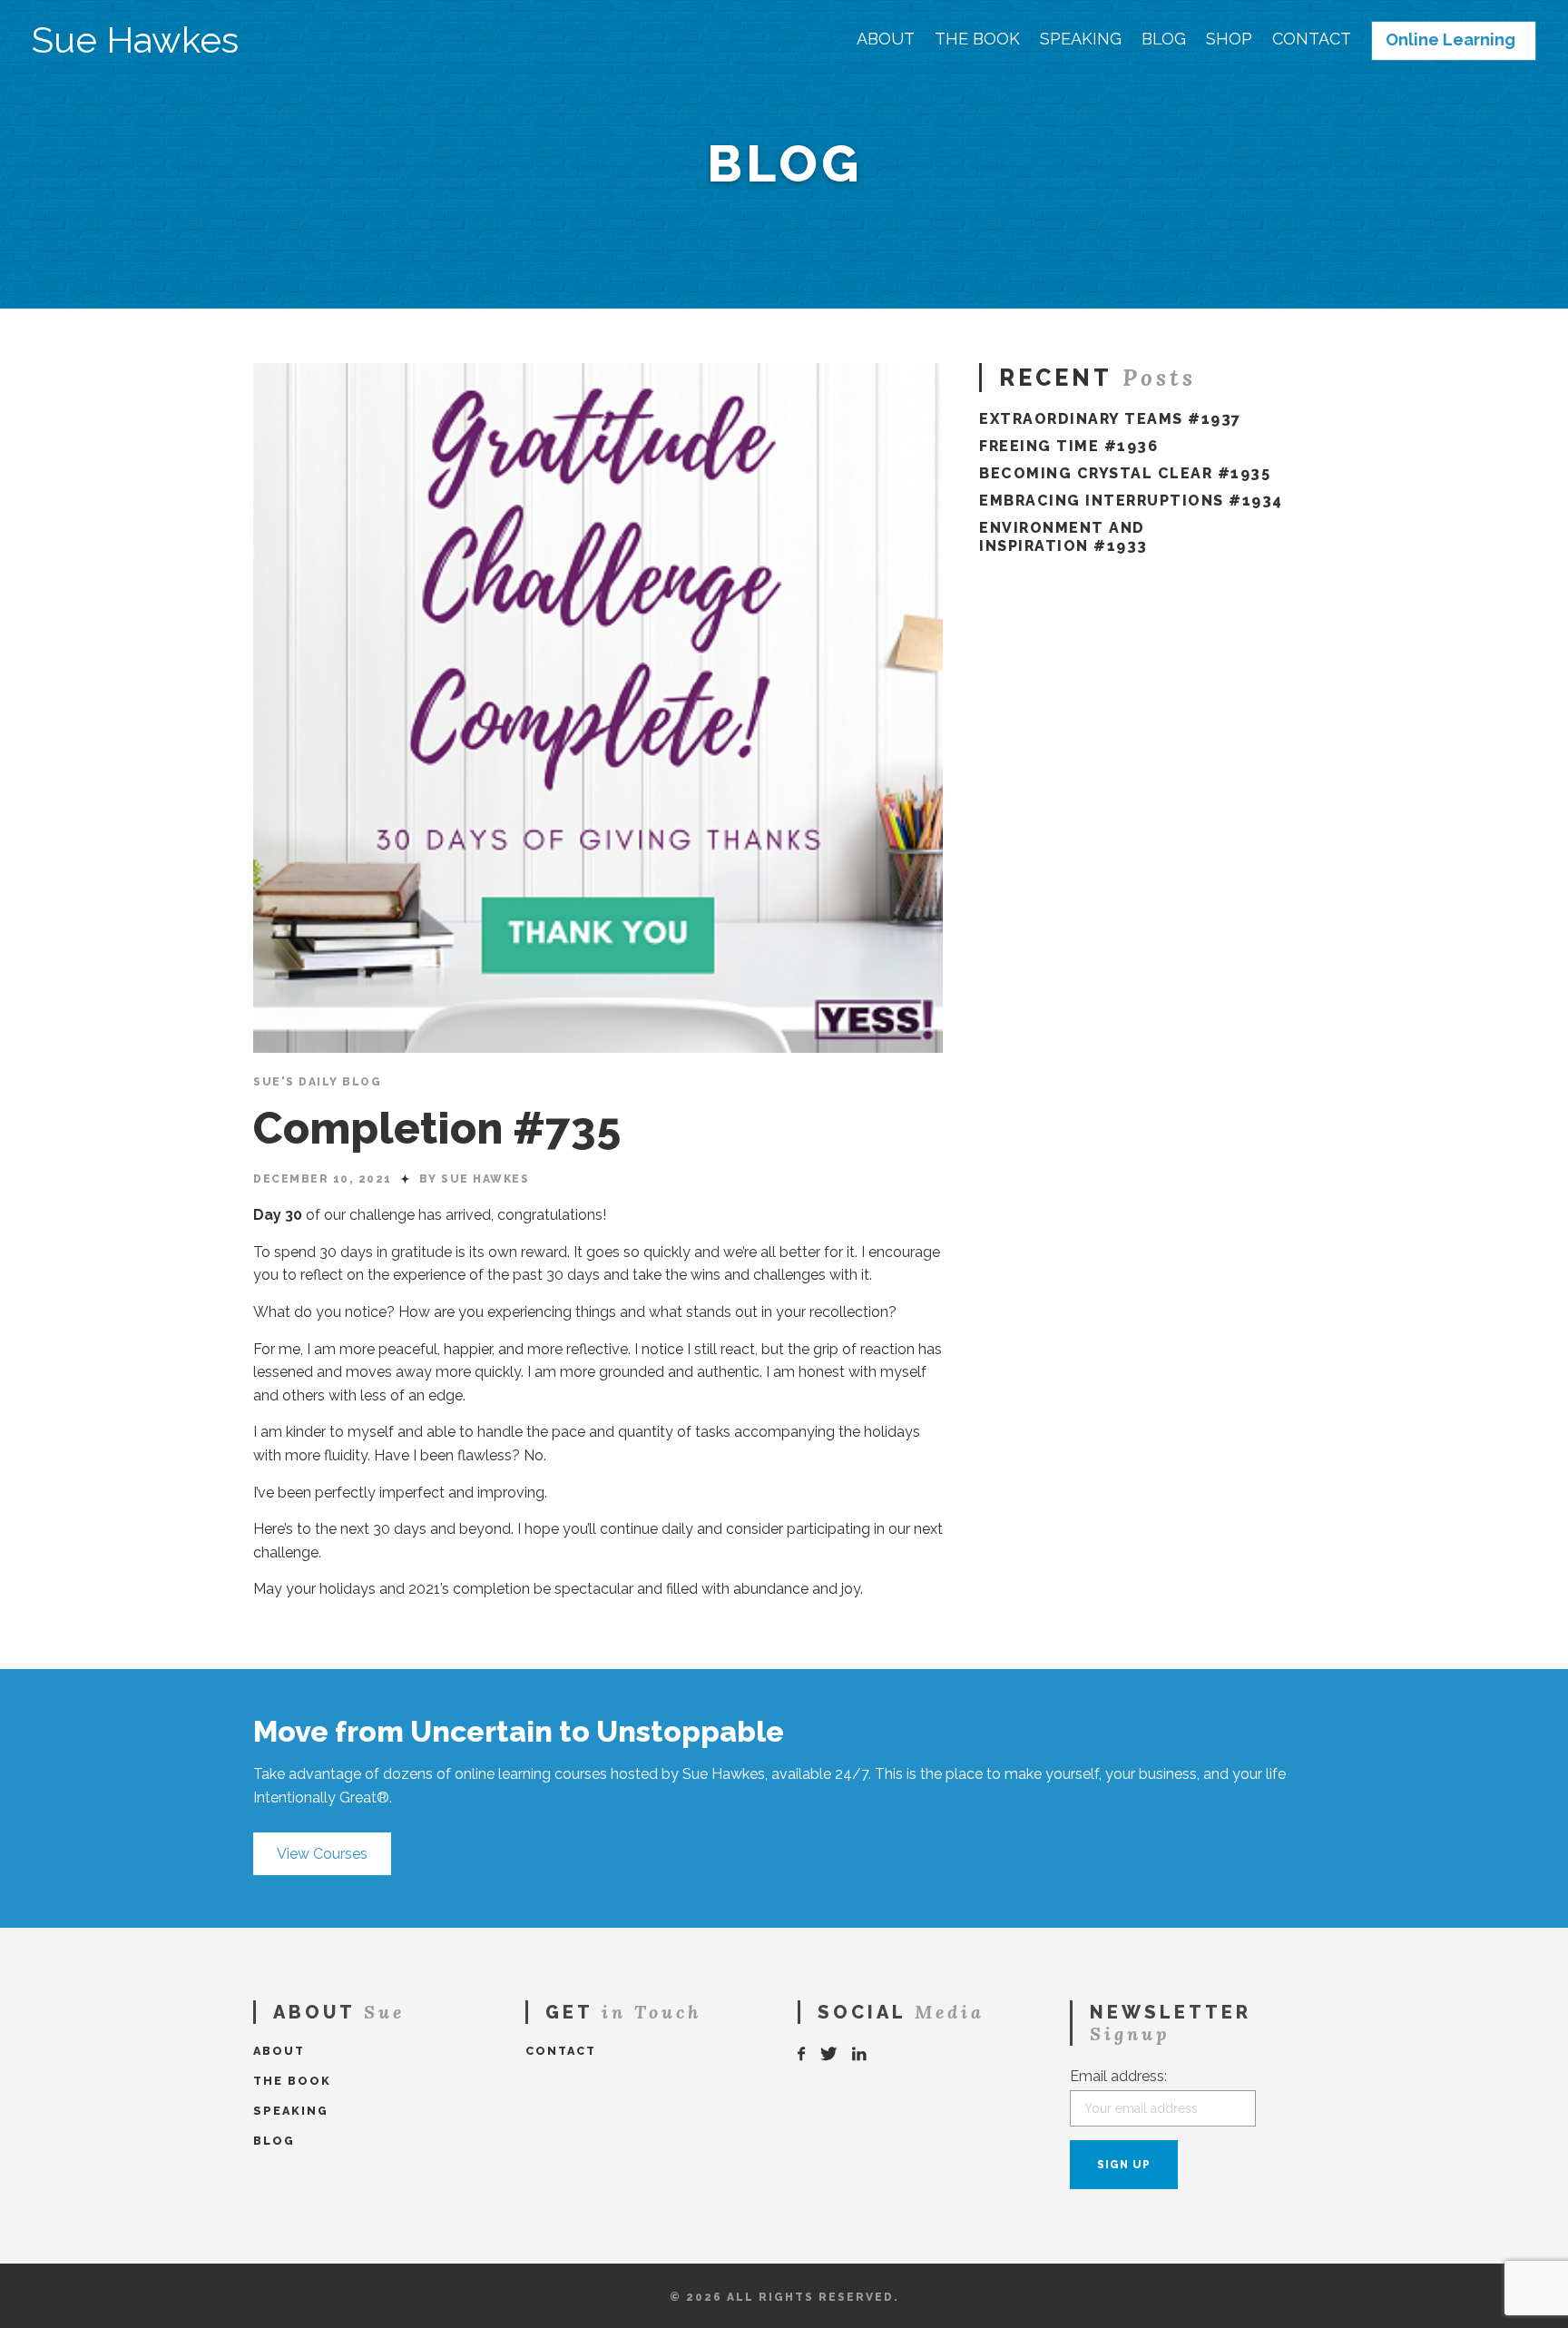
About (886, 39)
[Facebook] (802, 2054)
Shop (1229, 39)
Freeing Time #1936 (1068, 446)
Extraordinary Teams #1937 (1110, 419)
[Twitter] (829, 2054)
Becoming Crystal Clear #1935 (1125, 473)
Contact (1312, 39)
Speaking (1081, 39)
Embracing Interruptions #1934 (1131, 501)
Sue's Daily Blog (317, 1082)
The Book (977, 39)
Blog (1164, 39)
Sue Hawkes (135, 40)
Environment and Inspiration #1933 (1063, 537)
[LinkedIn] (860, 2054)
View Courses (322, 1854)
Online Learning (1450, 40)
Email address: (1118, 2076)
